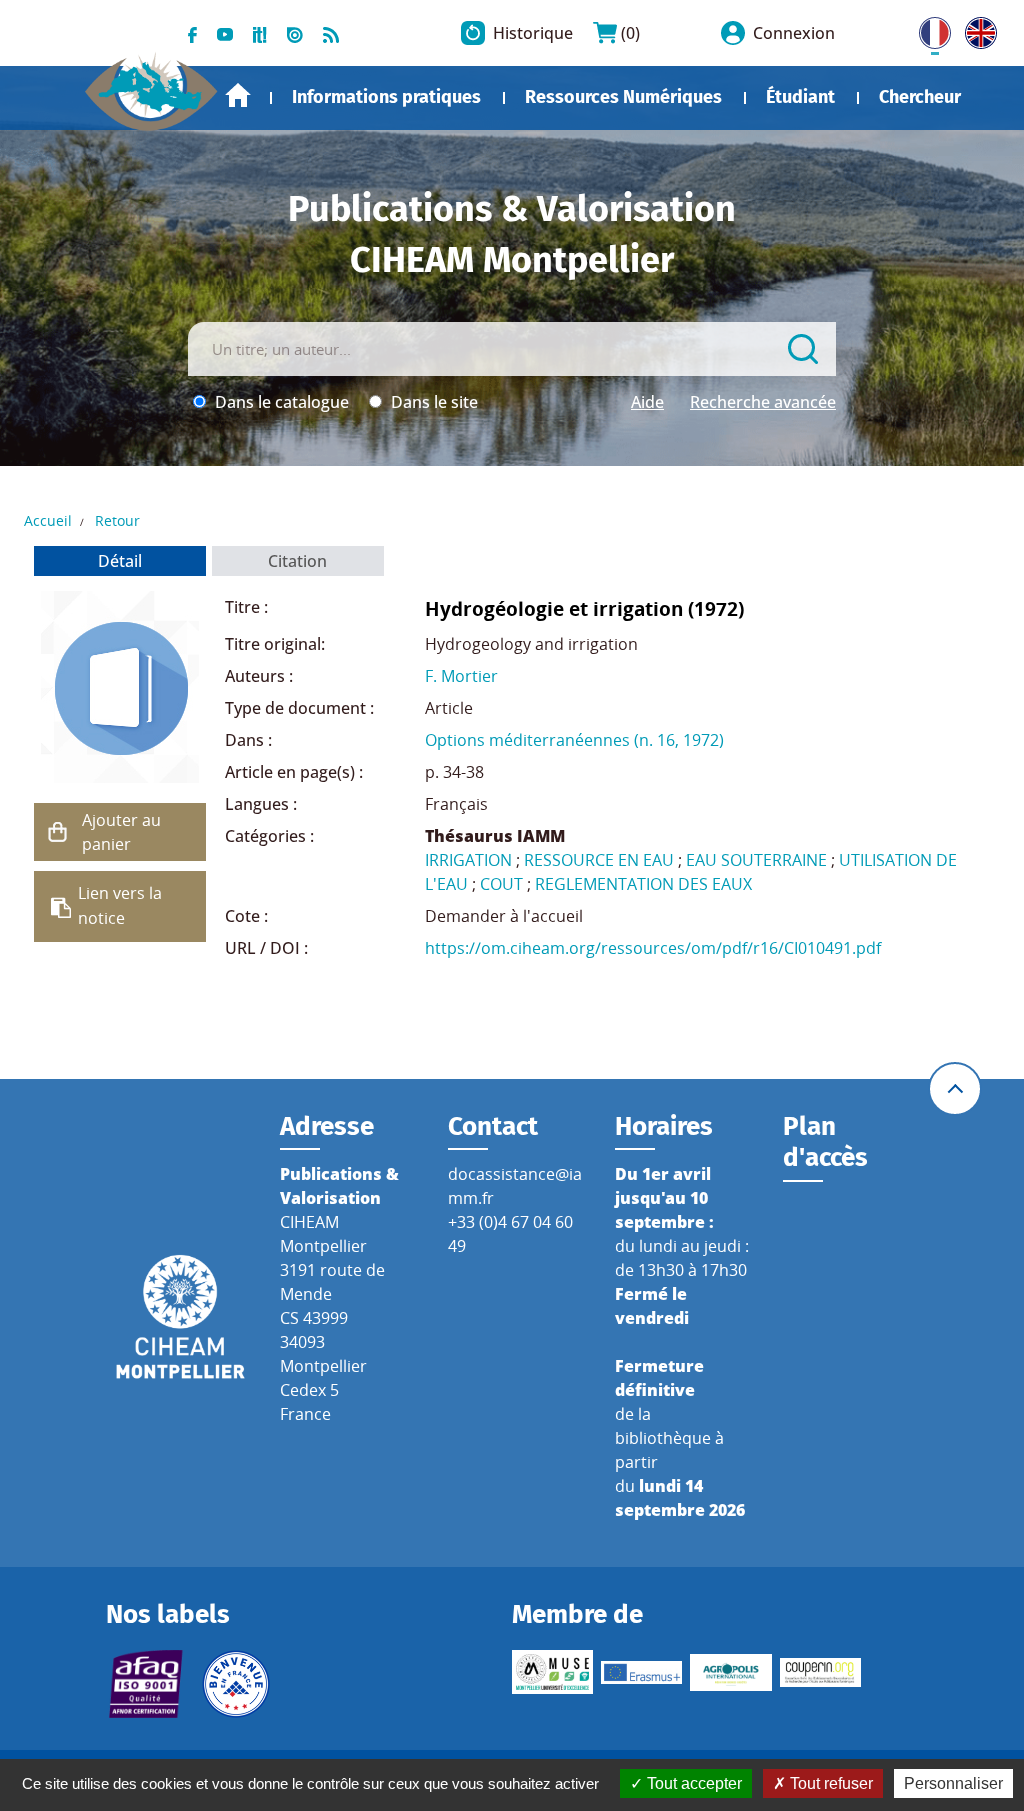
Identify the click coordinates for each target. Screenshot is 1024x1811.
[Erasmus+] (641, 1672)
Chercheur (920, 97)
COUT (501, 884)
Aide (647, 402)
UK (976, 29)
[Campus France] (235, 1684)
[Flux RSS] (331, 33)
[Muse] (552, 1672)
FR (928, 29)
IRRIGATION (468, 860)
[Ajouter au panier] (58, 832)
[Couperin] (820, 1672)
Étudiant (800, 97)
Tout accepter (692, 1783)
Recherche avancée (763, 402)
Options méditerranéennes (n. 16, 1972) (574, 740)
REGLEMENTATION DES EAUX (643, 884)
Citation (297, 561)
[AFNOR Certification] (146, 1684)
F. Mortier (461, 676)
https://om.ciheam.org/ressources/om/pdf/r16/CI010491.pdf (653, 948)
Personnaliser (953, 1783)
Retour (117, 520)
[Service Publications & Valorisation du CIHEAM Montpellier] (151, 84)
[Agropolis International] (730, 1673)
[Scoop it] (260, 33)
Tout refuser (829, 1783)
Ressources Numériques (623, 97)
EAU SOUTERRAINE (756, 860)
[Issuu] (295, 33)
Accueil (238, 95)
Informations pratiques (386, 97)
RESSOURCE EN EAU (599, 860)
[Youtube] (225, 33)
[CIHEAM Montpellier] (180, 1315)
